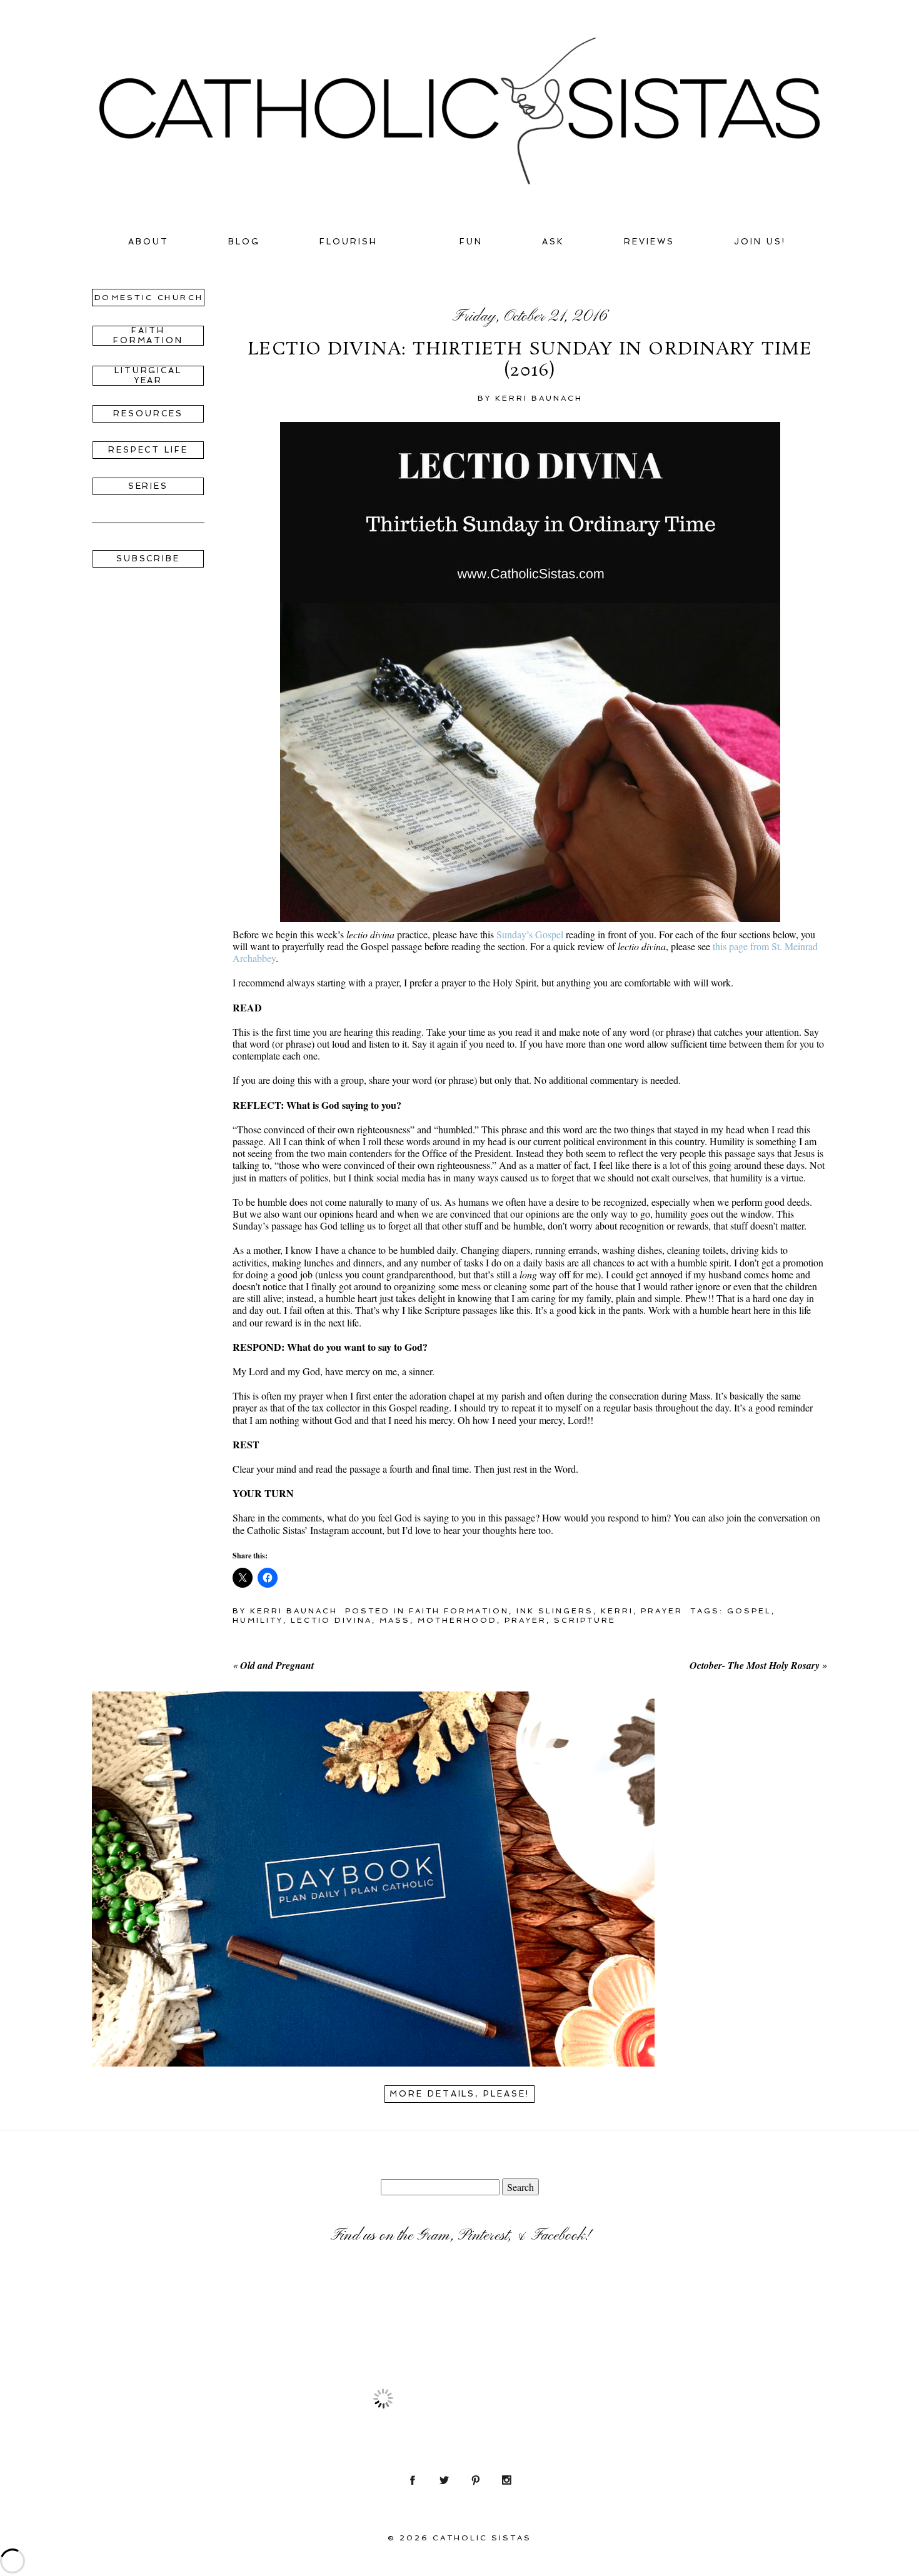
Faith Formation (459, 1611)
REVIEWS (649, 242)
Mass (395, 1620)
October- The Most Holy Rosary (755, 1665)
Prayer (662, 1611)
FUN (471, 242)
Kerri (617, 1611)
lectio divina (331, 1620)
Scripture (585, 1620)
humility (258, 1620)
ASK (553, 242)
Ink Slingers (555, 1611)
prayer (525, 1620)
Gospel (749, 1611)
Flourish (349, 242)
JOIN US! (760, 242)
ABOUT (148, 242)
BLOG (244, 242)
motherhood (457, 1620)
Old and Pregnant (277, 1665)
